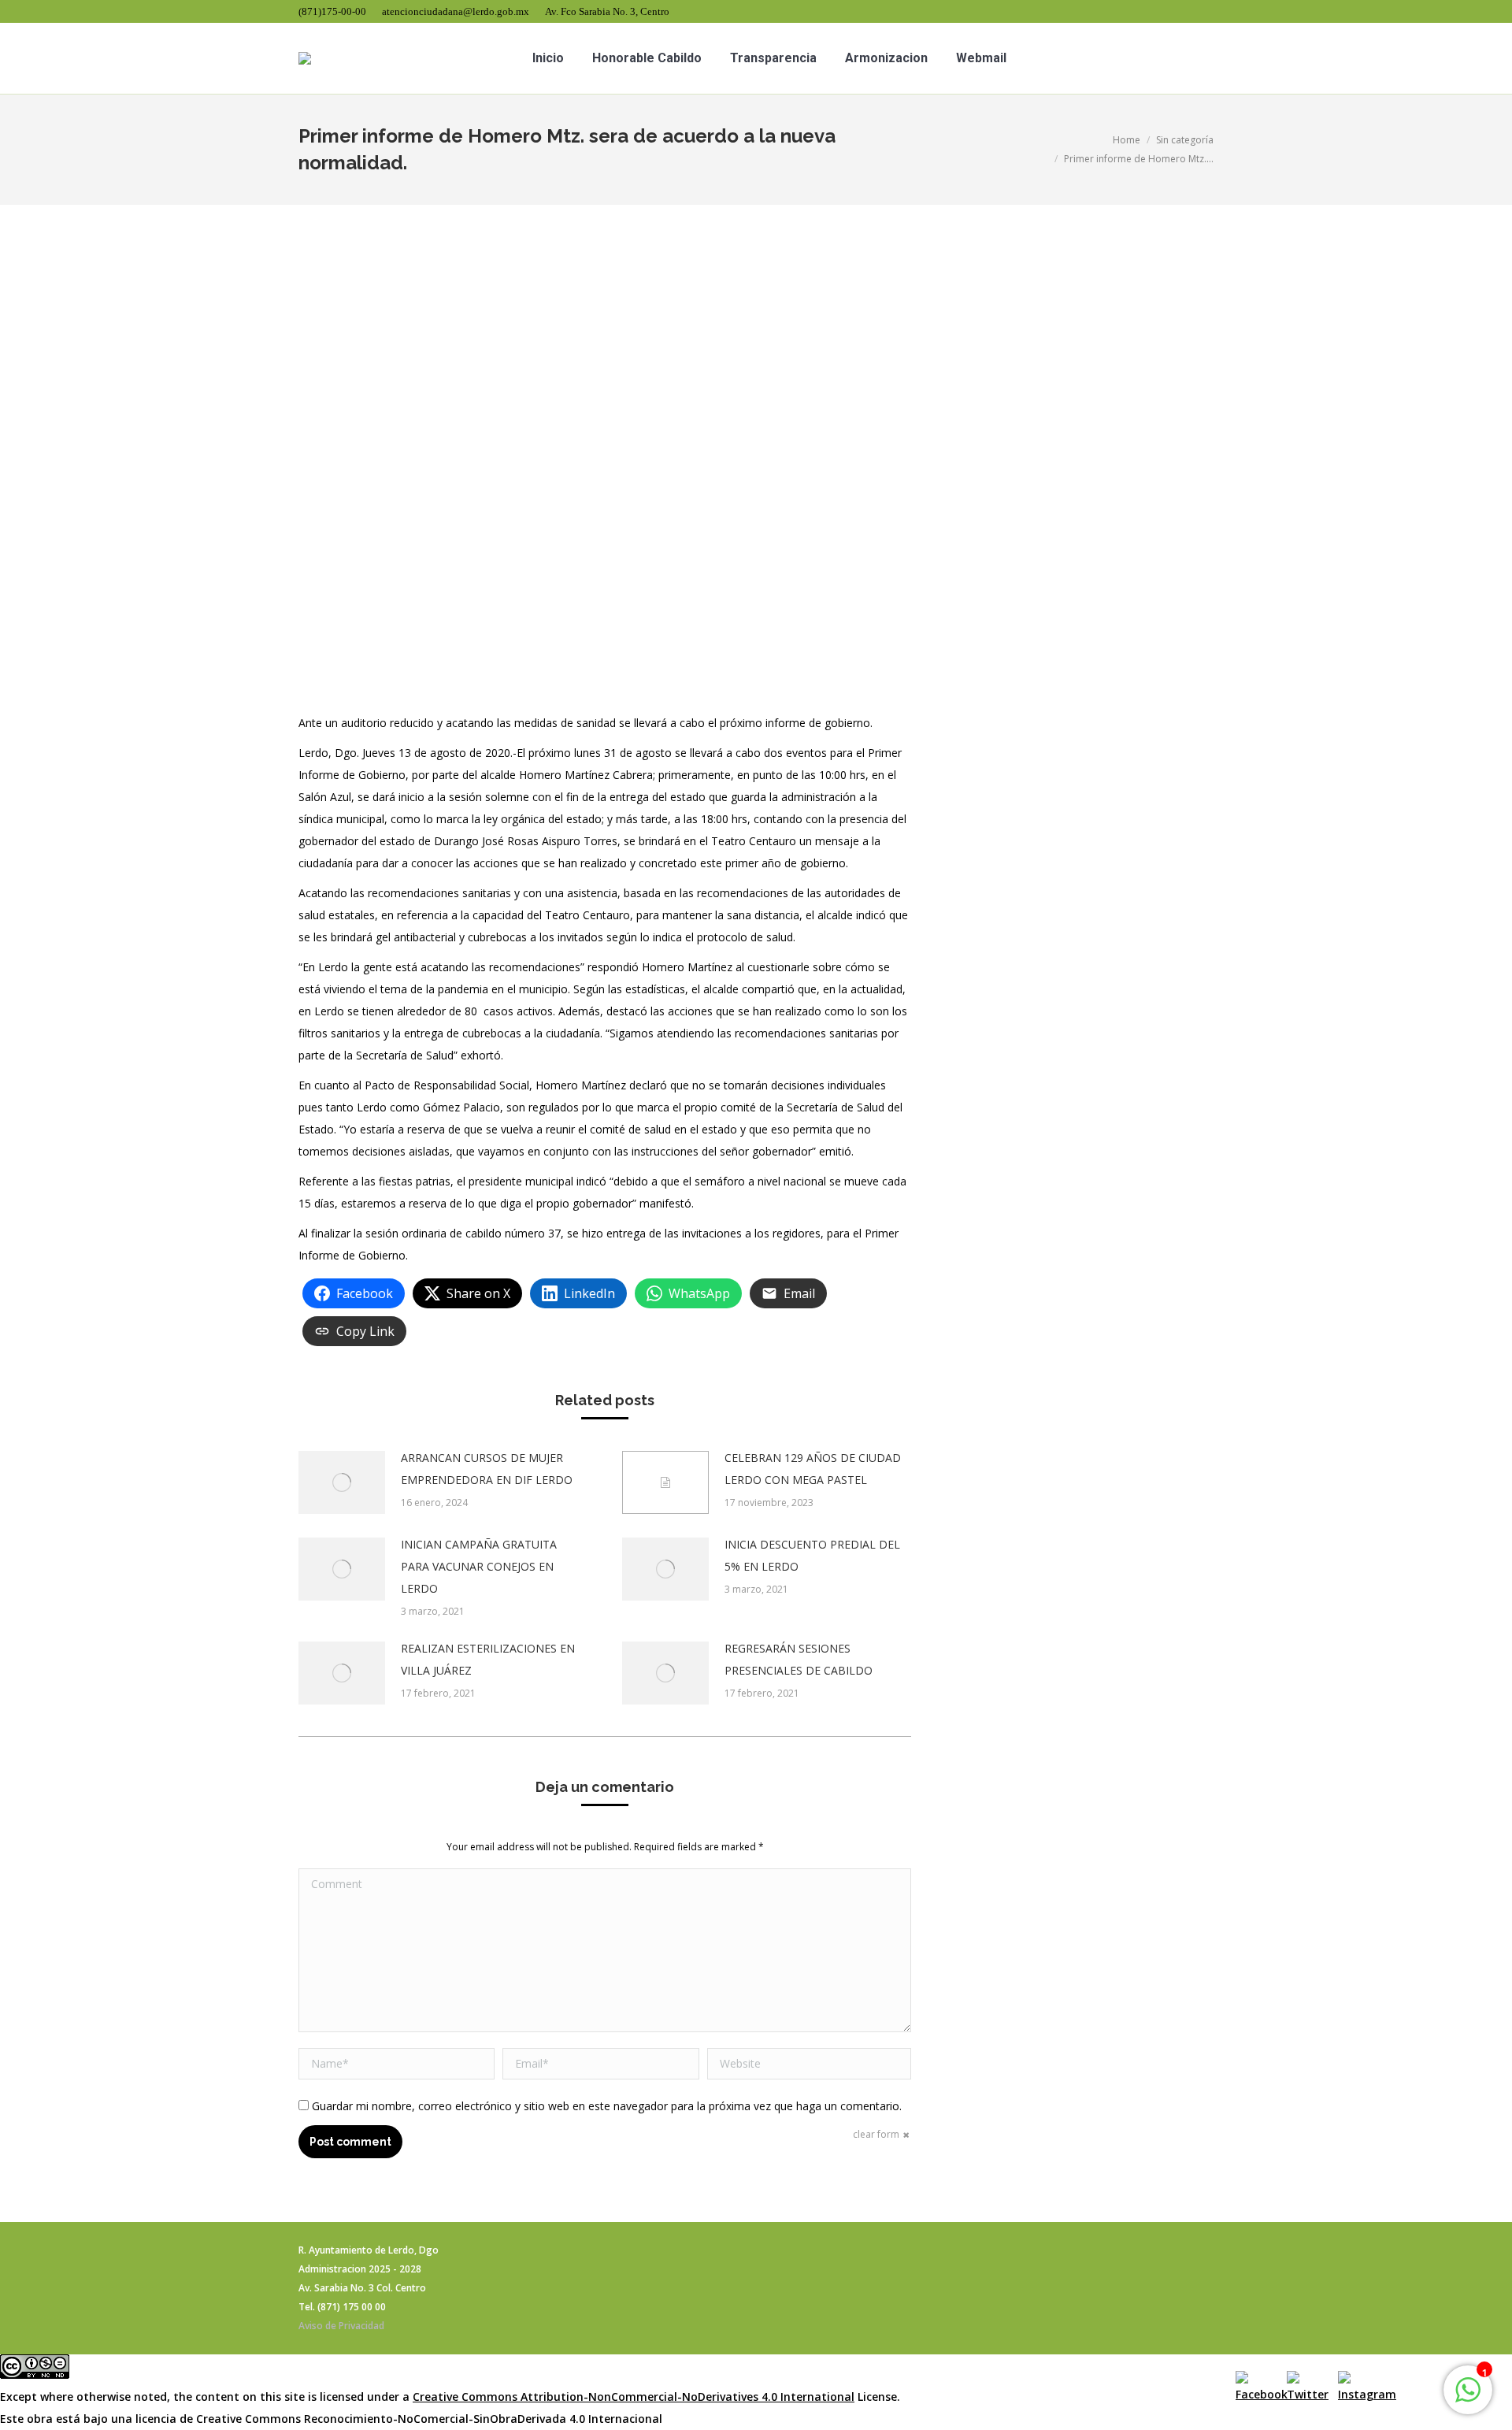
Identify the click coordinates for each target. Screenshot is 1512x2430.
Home (1127, 140)
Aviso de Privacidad (341, 2326)
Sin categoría (1185, 140)
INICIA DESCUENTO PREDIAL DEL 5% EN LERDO (812, 1555)
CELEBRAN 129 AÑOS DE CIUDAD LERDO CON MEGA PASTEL (813, 1469)
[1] (1468, 2398)
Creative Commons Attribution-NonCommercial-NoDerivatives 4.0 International (634, 2397)
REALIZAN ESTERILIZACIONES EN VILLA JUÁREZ (488, 1659)
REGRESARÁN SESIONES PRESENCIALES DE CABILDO (799, 1659)
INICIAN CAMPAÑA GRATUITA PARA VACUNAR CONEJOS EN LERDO (479, 1566)
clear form (876, 2134)
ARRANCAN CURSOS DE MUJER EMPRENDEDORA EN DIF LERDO (487, 1469)
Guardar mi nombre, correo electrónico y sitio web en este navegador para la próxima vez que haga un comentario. (607, 2106)
